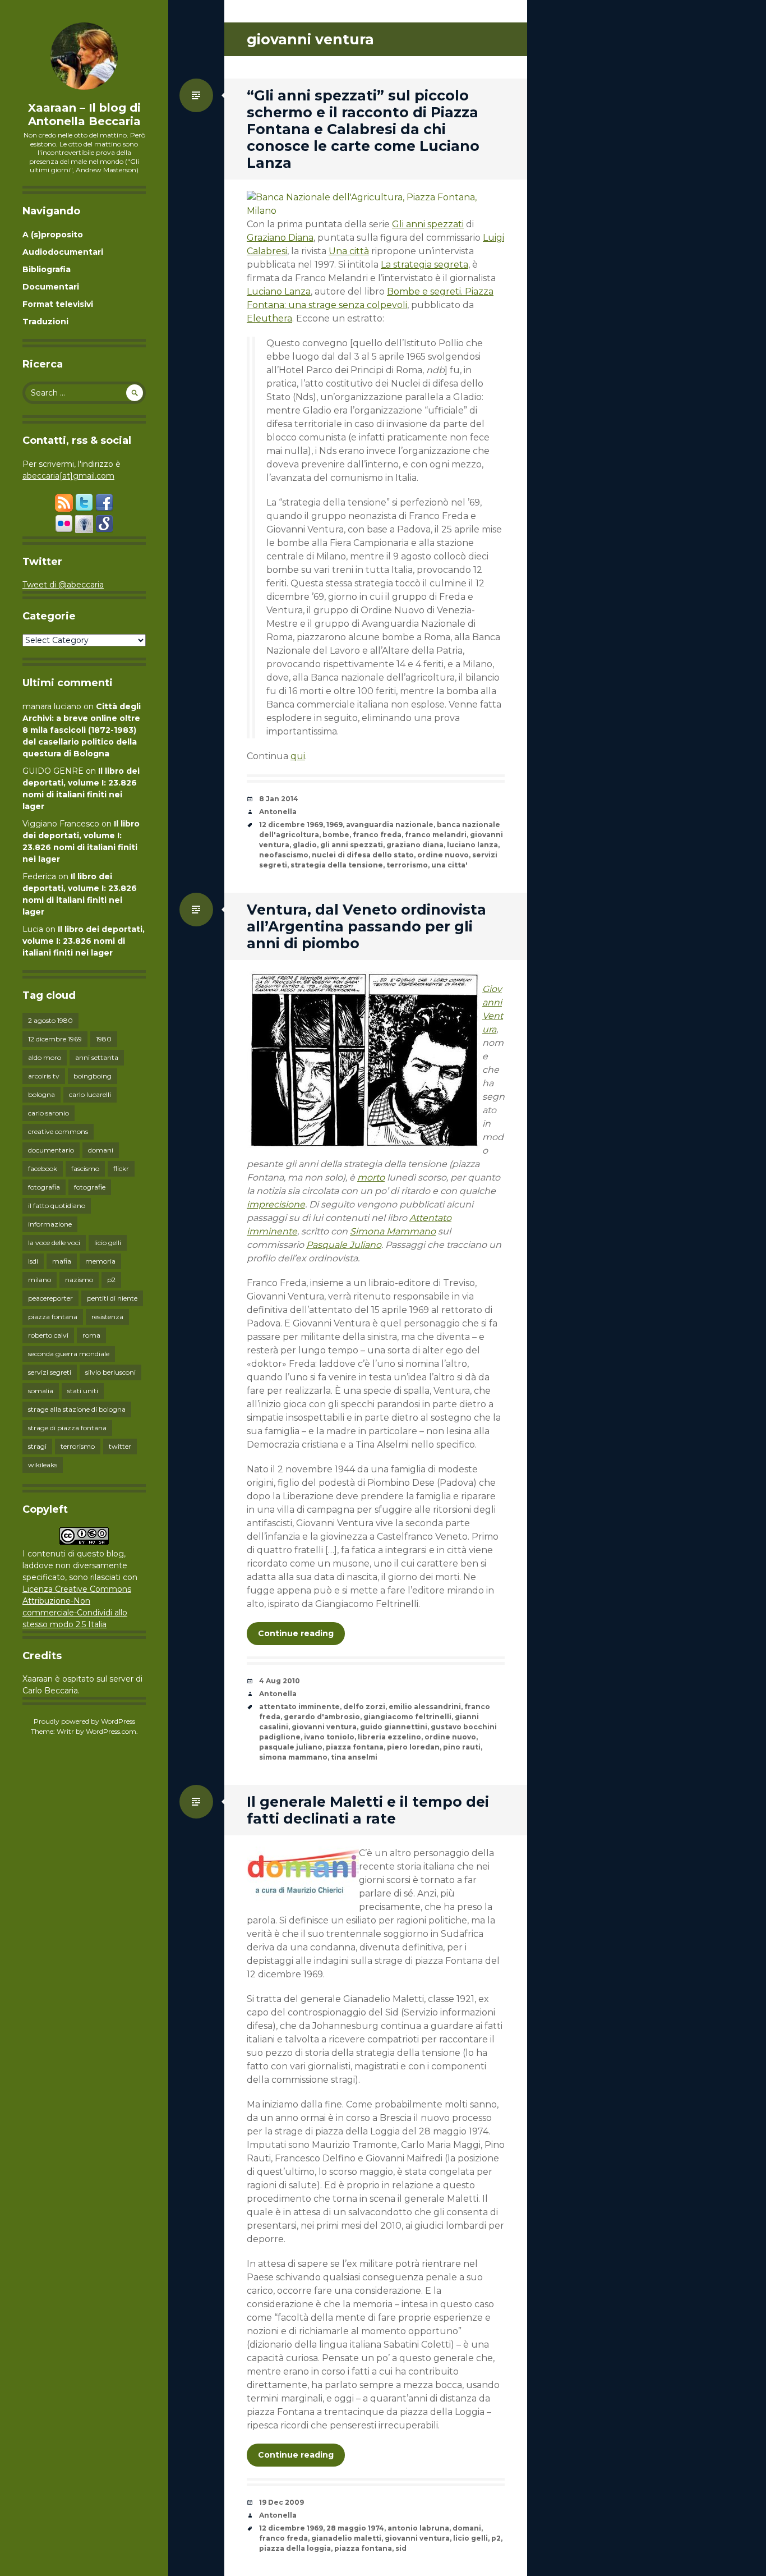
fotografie (90, 1187)
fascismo (85, 1168)
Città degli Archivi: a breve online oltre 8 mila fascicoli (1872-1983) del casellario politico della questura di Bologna (82, 730)
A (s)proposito (53, 235)
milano (40, 1280)
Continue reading (296, 1633)
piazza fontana (53, 1317)
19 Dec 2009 (282, 2502)
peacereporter (50, 1298)
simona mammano (293, 1757)
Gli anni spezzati (428, 224)
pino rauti (462, 1747)
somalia (41, 1391)
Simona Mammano (393, 1231)
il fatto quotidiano (57, 1206)
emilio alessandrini (425, 1707)
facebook (43, 1168)
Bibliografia (47, 269)
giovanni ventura (324, 1727)
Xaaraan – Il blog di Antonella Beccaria (84, 114)
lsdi (33, 1261)
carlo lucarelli (90, 1094)
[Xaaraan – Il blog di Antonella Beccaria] (84, 56)
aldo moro (45, 1057)
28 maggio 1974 (355, 2528)
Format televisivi (58, 304)
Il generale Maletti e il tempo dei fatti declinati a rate (368, 1810)
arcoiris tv (44, 1076)
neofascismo (284, 855)
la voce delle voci (54, 1243)
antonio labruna (418, 2528)
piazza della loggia (295, 2548)
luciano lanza (472, 845)
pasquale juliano (291, 1747)
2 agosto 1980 (50, 1020)
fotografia (44, 1187)
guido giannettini (394, 1727)
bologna (41, 1094)
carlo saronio (49, 1113)
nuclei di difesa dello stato (363, 855)
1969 (334, 825)
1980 (104, 1039)
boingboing (93, 1076)
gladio (305, 845)
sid (401, 2548)
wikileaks (43, 1465)
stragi (37, 1446)
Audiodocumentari (63, 252)
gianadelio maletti (346, 2538)
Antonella (278, 812)
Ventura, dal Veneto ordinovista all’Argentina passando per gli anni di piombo (366, 926)
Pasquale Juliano (344, 1245)
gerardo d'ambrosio (322, 1717)
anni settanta (97, 1057)
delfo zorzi (364, 1707)
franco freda (377, 835)
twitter (120, 1446)
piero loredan (413, 1747)
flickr (121, 1168)
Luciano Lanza (279, 291)
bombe (336, 835)
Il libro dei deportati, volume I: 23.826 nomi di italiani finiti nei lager (84, 941)
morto (371, 1177)
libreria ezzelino (389, 1737)
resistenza (107, 1317)
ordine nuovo (443, 855)
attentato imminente (299, 1707)
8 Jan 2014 (279, 799)
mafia (62, 1261)
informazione (50, 1224)
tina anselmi (354, 1757)
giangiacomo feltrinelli (407, 1717)
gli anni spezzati (352, 845)
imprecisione (276, 1204)
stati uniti (83, 1391)
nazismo (79, 1280)
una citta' (449, 865)
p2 (111, 1280)
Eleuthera (269, 318)
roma (91, 1335)
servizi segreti (50, 1372)
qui (298, 756)
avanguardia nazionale (390, 825)
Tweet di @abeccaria (63, 585)
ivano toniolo (329, 1737)
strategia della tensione (337, 865)
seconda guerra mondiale (69, 1354)
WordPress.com (111, 1731)
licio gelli (108, 1243)
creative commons (58, 1131)
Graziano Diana (280, 238)
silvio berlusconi (110, 1372)
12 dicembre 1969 (55, 1039)
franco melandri (436, 835)
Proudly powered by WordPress (84, 1721)
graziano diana (415, 845)
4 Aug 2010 (280, 1681)
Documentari (51, 287)
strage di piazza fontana (67, 1428)
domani (101, 1150)
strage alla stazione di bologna (77, 1409)
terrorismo (78, 1446)
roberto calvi (48, 1335)
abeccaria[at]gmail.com (68, 476)
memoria (100, 1261)
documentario (51, 1150)
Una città (349, 251)
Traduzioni (45, 322)
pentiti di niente (112, 1298)
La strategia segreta (424, 265)
